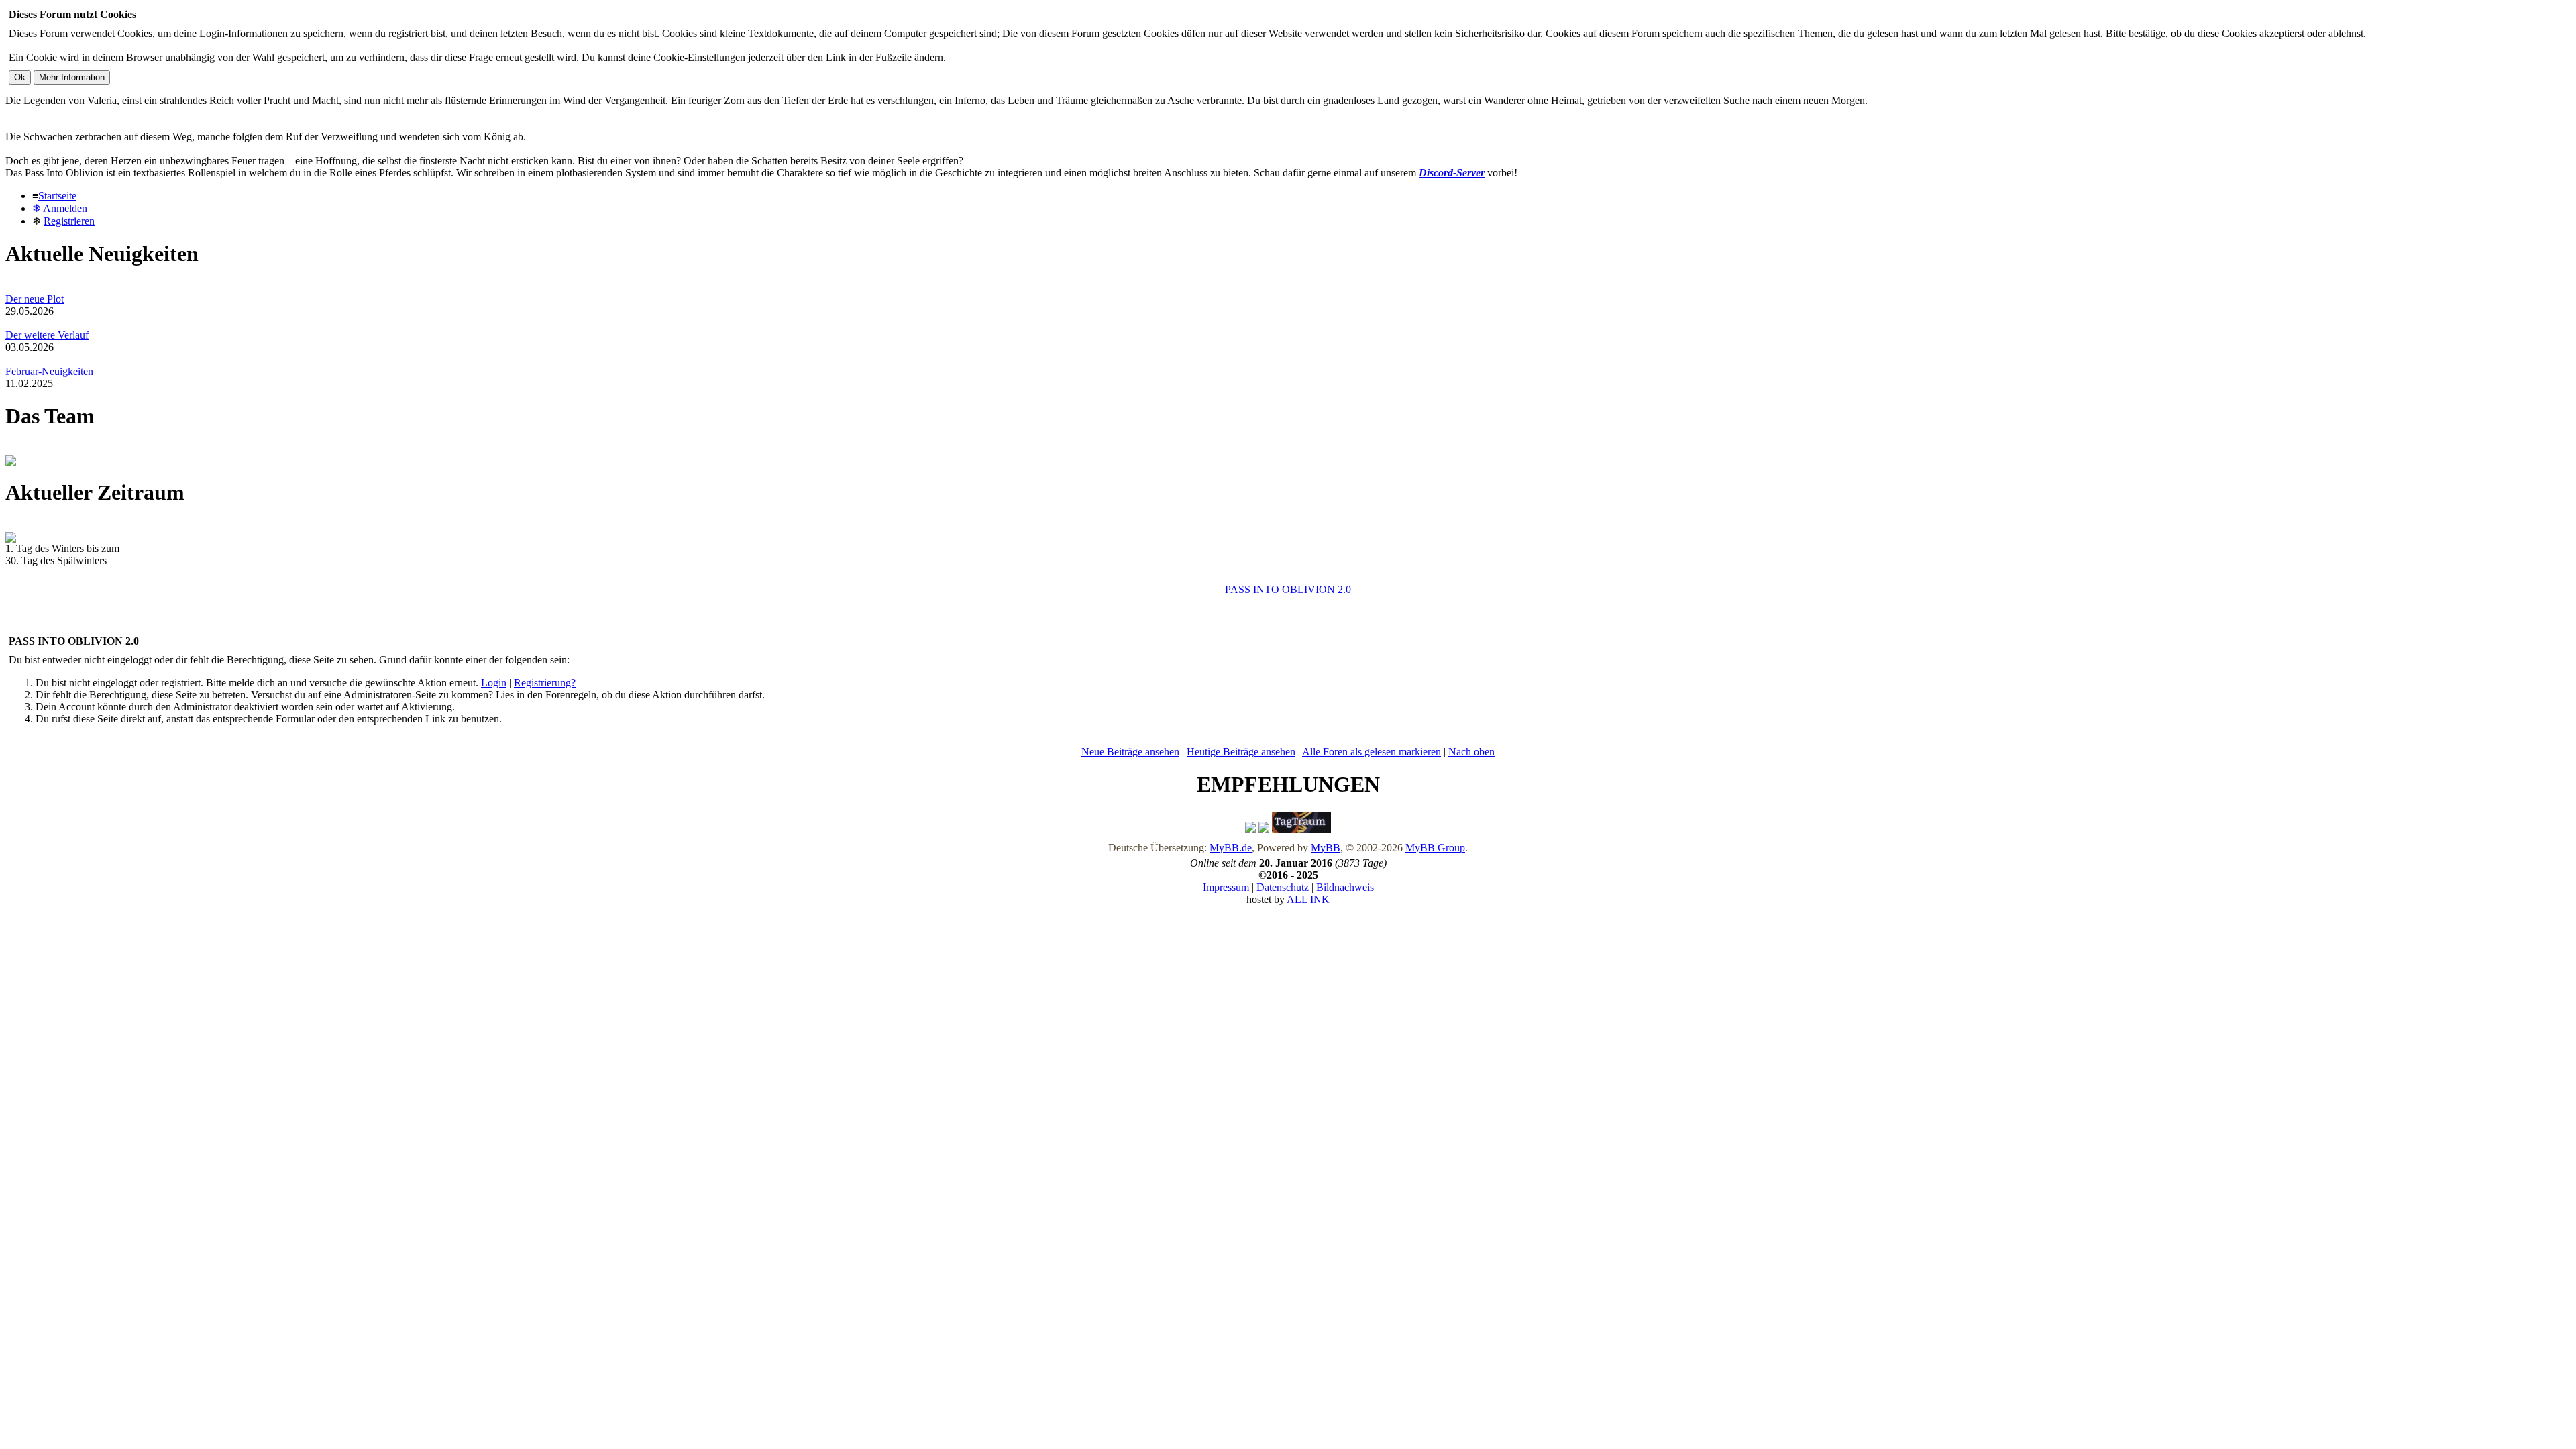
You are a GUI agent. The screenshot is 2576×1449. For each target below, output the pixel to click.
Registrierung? (545, 683)
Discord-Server (1452, 173)
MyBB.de (1231, 848)
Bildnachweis (1345, 887)
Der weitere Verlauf (47, 335)
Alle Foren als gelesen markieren (1372, 752)
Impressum (1226, 887)
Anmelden (60, 208)
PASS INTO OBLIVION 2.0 (1288, 589)
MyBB (1326, 848)
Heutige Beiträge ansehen (1241, 752)
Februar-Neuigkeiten (49, 371)
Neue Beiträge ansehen (1130, 752)
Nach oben (1471, 752)
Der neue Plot (35, 299)
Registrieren (69, 221)
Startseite (57, 196)
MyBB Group (1435, 848)
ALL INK (1308, 899)
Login (494, 683)
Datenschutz (1283, 887)
